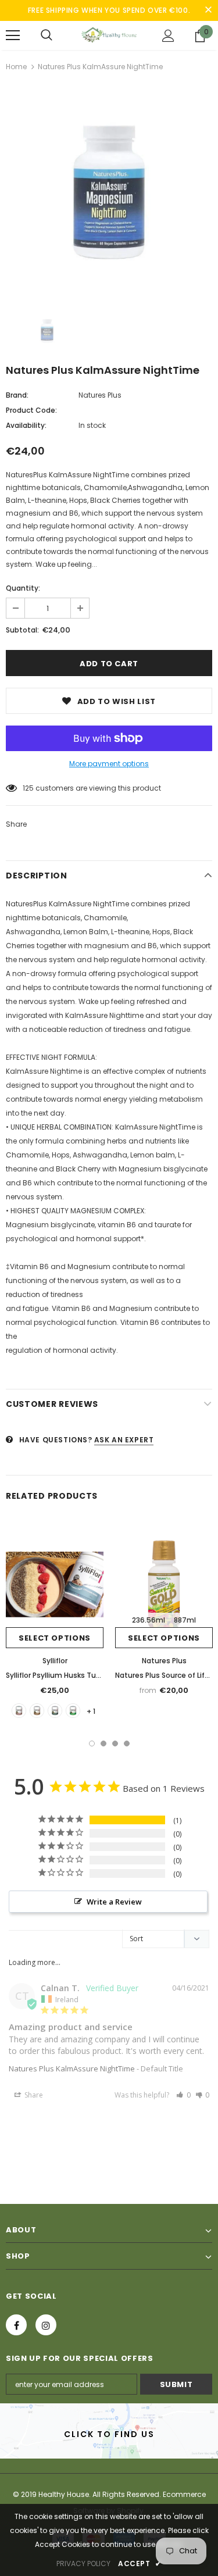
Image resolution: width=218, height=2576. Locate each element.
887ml (185, 1620)
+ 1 (91, 1711)
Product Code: (31, 410)
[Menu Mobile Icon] (13, 35)
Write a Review (114, 1902)
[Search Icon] (47, 35)
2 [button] (103, 1743)
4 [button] (127, 1743)
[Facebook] (16, 2325)
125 (28, 788)
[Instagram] (46, 2325)
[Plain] (55, 1711)
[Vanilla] (19, 1711)
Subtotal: (22, 630)
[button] (183, 2095)
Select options (55, 1638)
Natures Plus (100, 395)
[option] (109, 192)
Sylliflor (55, 1661)
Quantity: (23, 588)
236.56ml (149, 1620)
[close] (208, 10)
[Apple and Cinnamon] (73, 1711)
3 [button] (115, 1743)
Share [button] (33, 2095)
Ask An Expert (124, 1440)
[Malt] (37, 1711)
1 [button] (92, 1743)
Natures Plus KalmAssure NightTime (72, 2068)
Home (16, 67)
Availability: (26, 425)
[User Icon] (168, 36)
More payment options (109, 764)
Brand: (17, 395)
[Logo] (109, 35)
